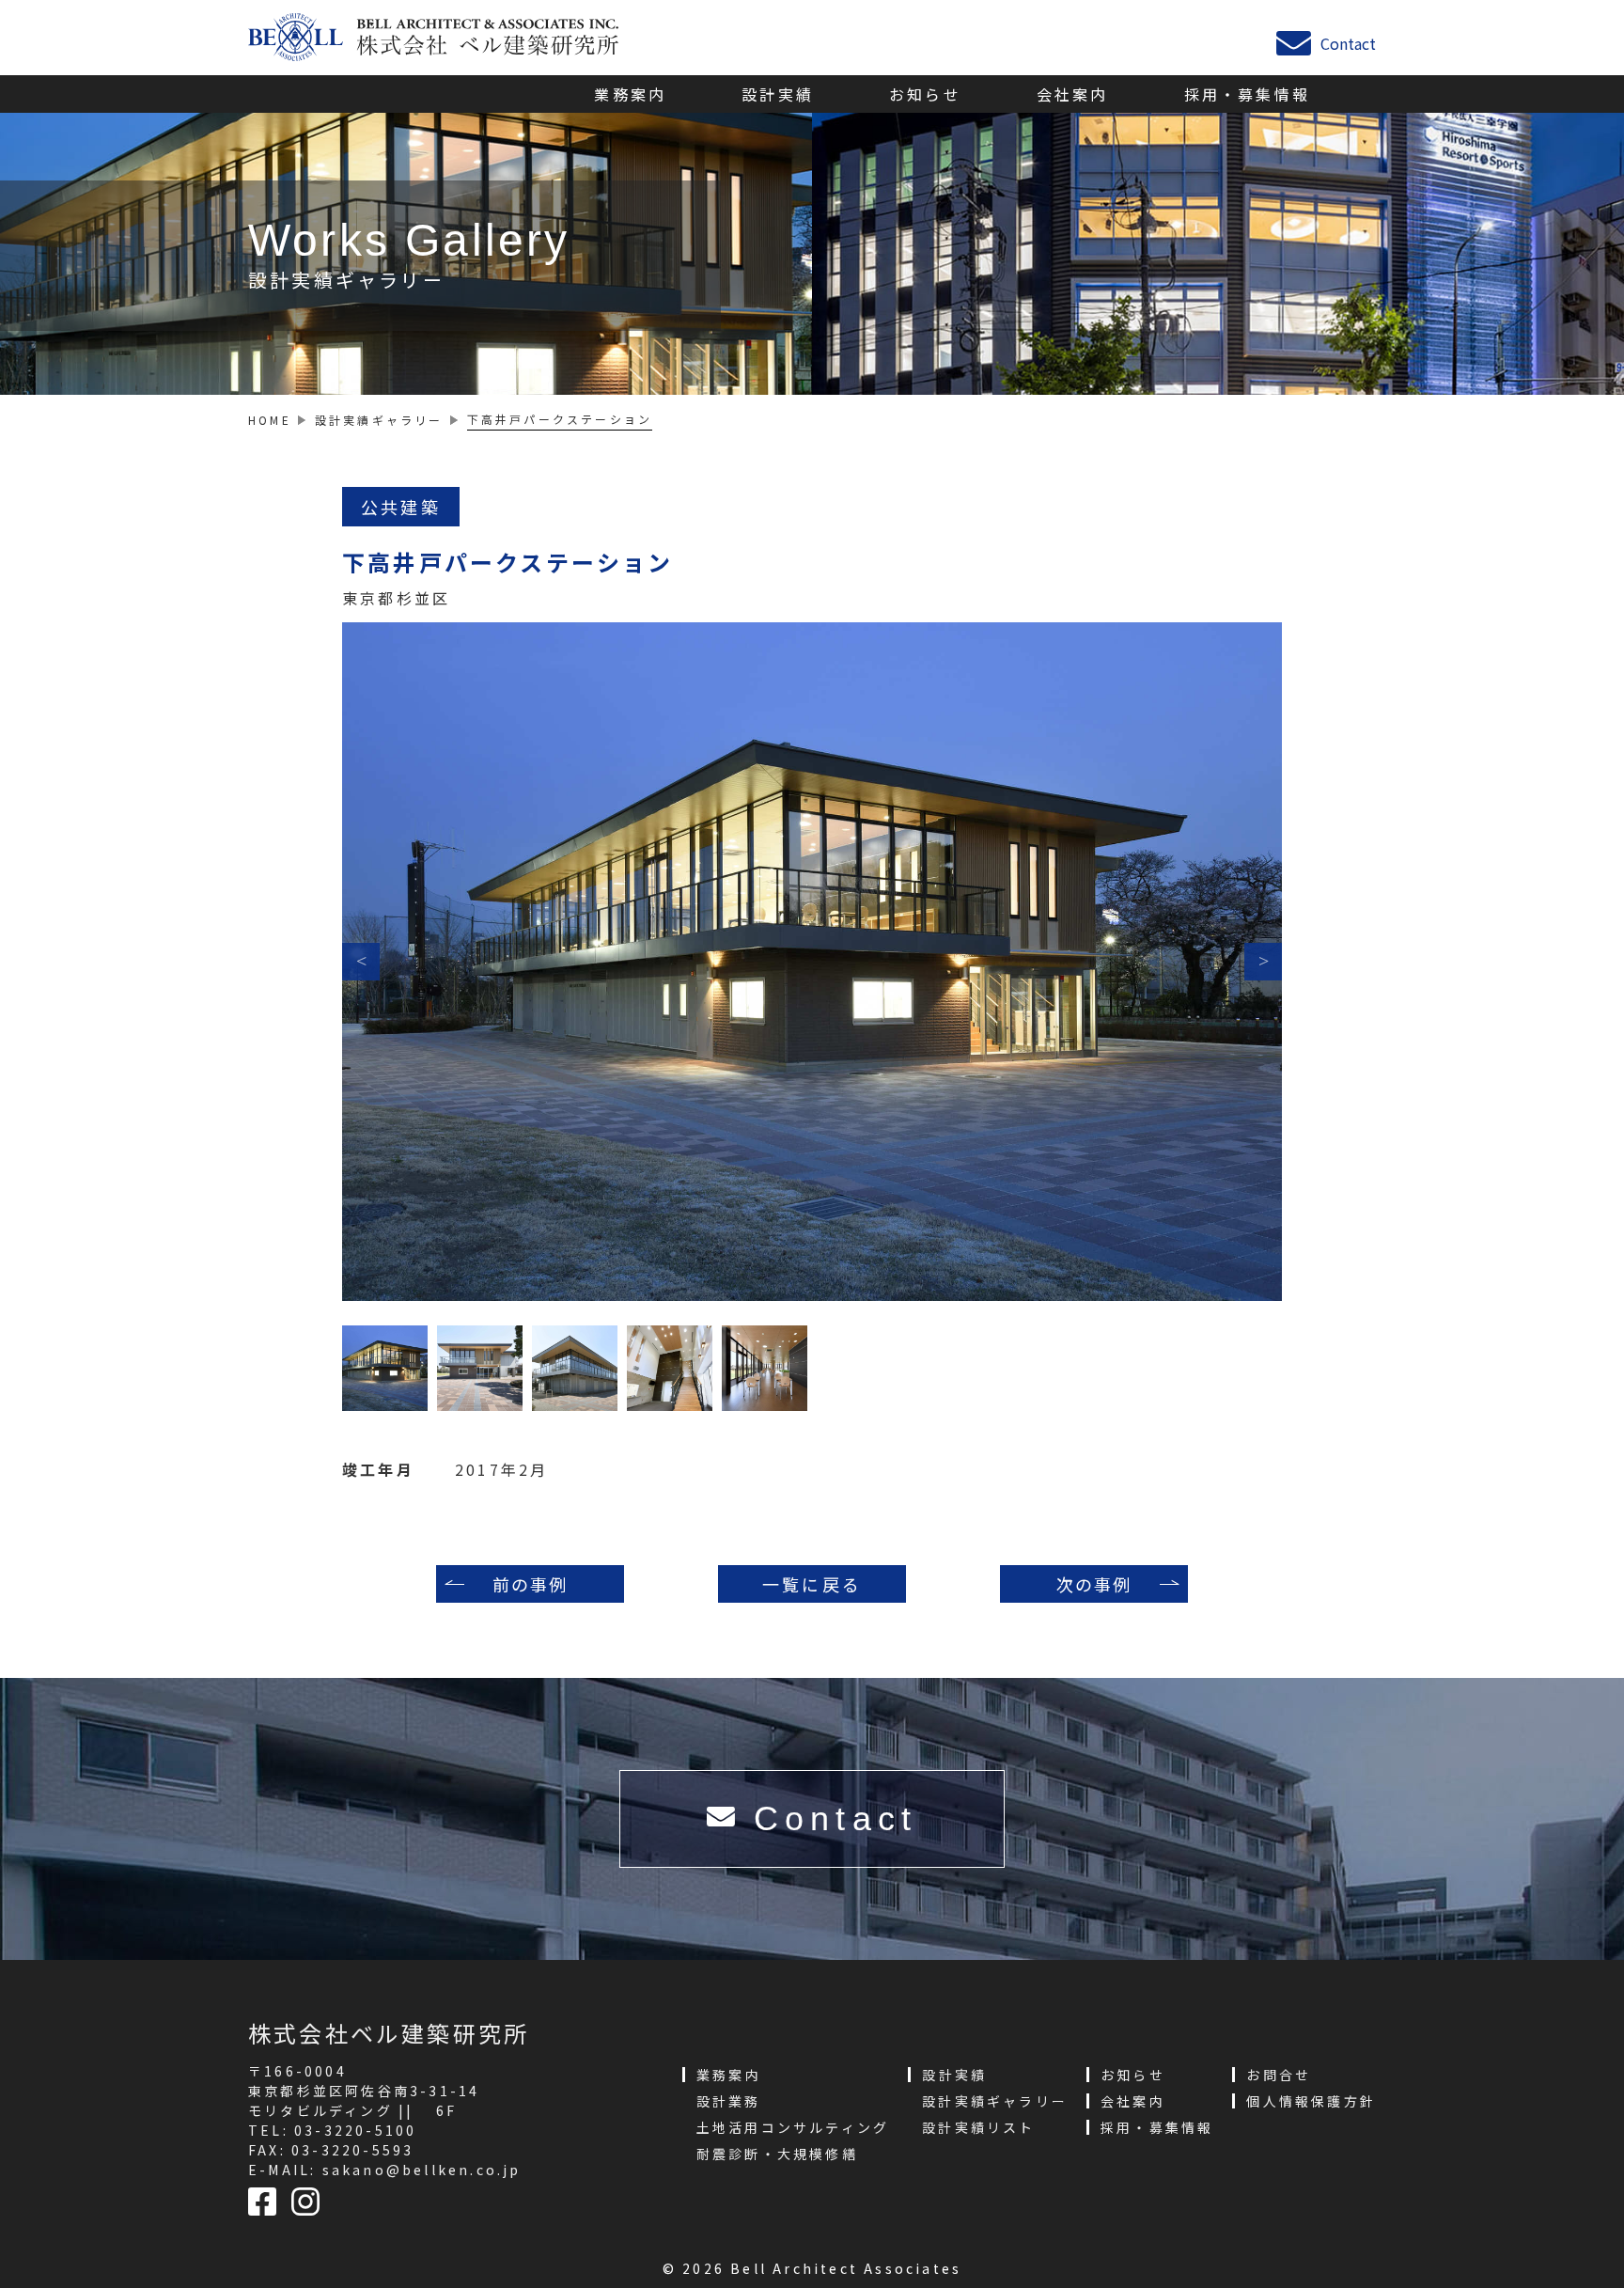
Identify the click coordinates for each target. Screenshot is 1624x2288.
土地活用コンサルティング (793, 2127)
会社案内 (1073, 94)
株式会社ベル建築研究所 (389, 2033)
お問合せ (1279, 2075)
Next (1263, 962)
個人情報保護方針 (1311, 2101)
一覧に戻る (812, 1584)
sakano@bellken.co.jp (422, 2170)
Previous (361, 962)
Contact (1348, 41)
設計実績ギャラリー (995, 2101)
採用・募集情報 (1247, 94)
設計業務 (729, 2101)
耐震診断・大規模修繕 (777, 2154)
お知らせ (925, 94)
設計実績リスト (978, 2127)
